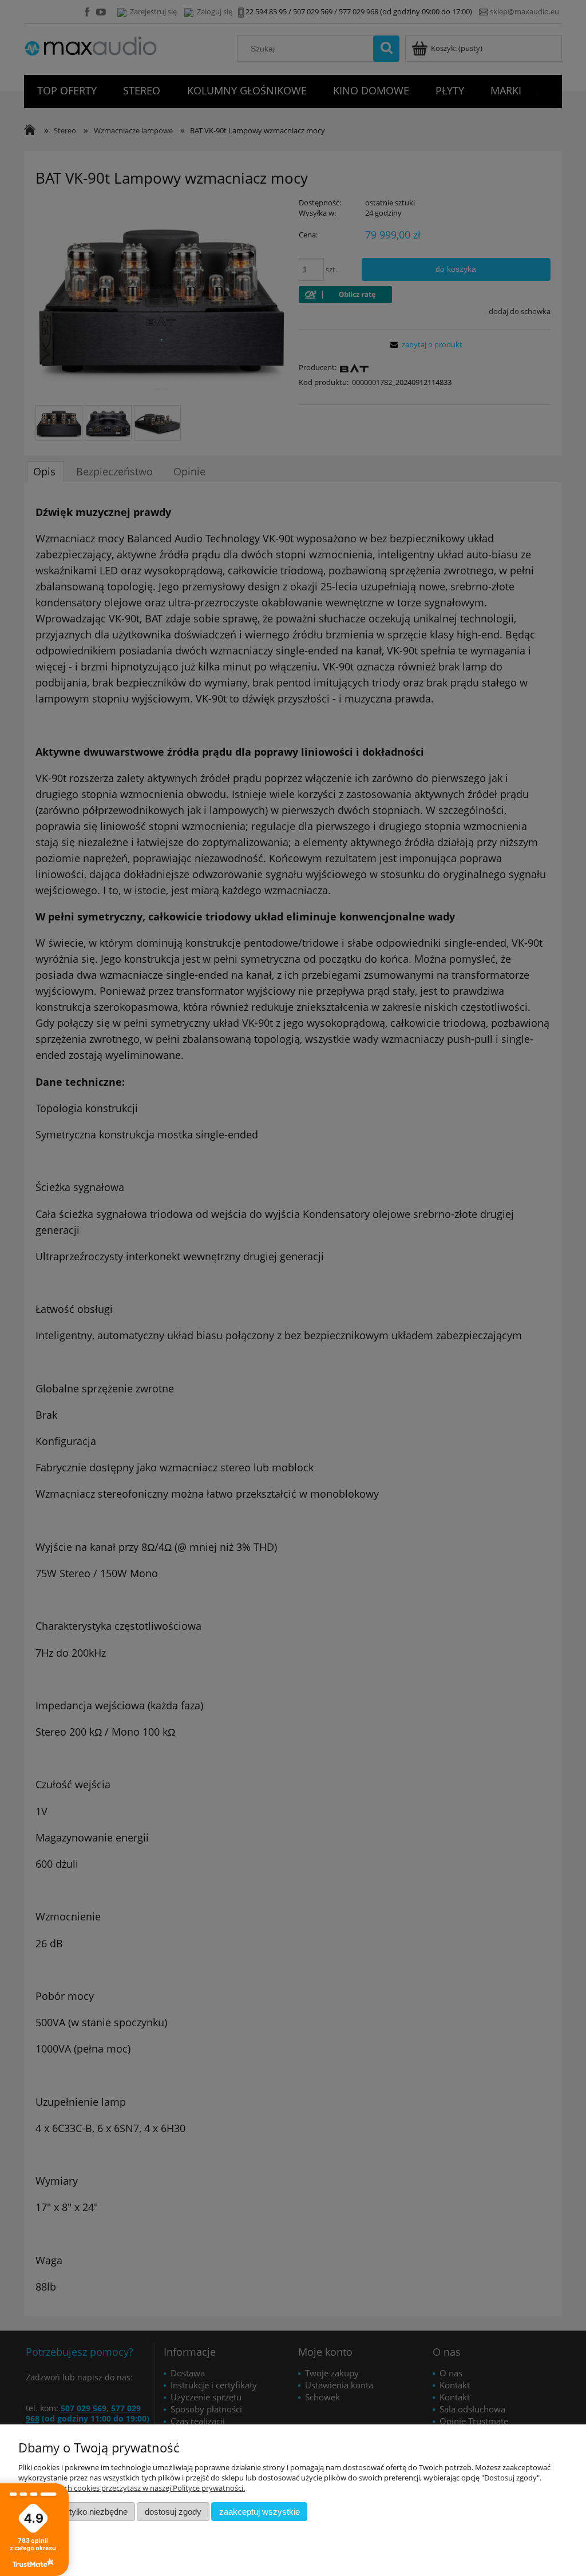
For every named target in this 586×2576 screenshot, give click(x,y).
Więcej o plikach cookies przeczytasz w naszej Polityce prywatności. (132, 2488)
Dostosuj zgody (173, 2512)
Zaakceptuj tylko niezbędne (77, 2512)
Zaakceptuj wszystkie (260, 2512)
